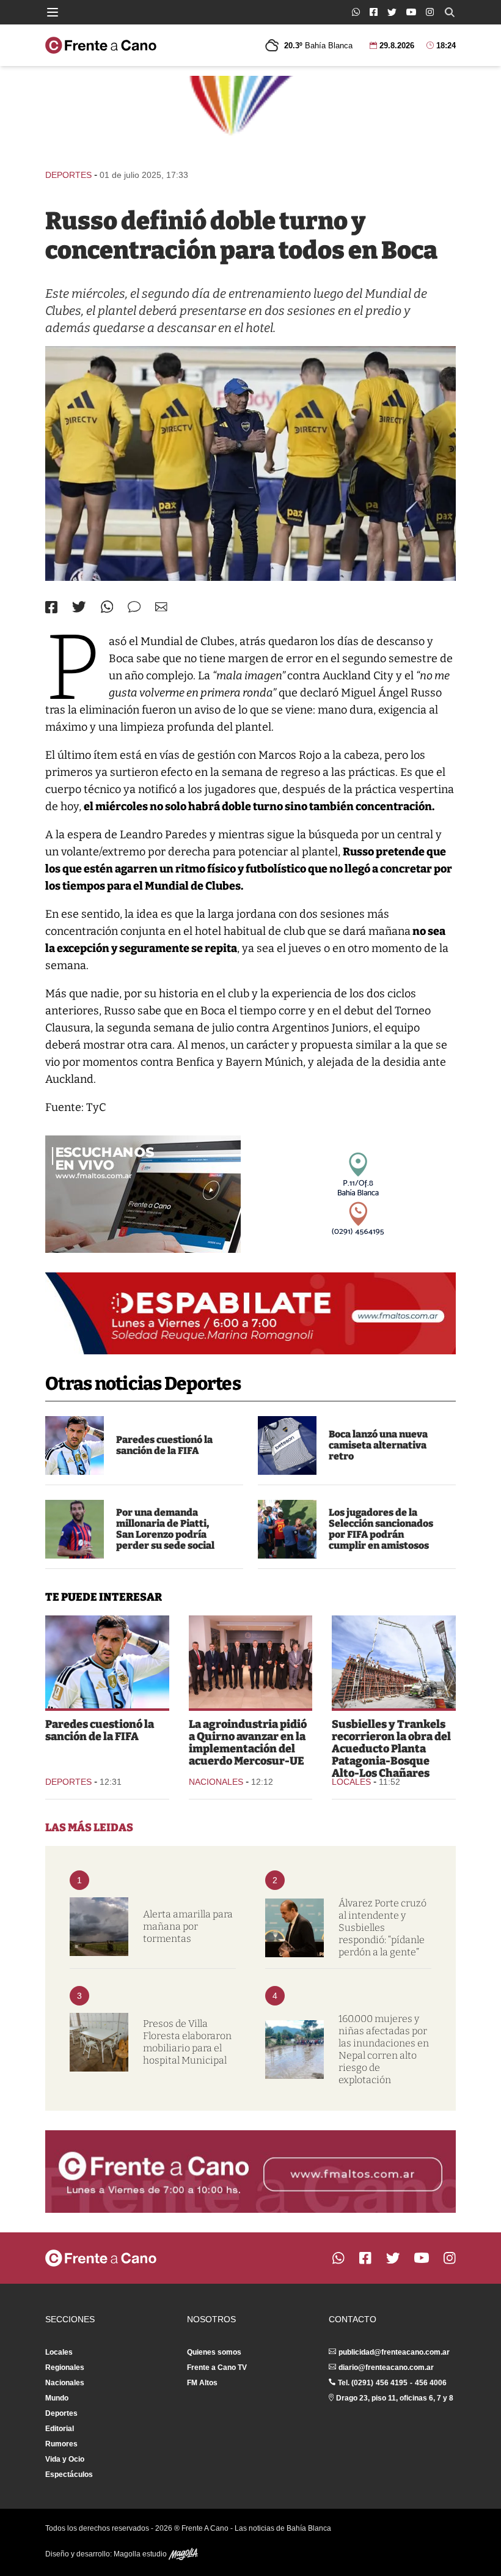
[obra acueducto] (394, 1662)
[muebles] (99, 2042)
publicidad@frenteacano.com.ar (394, 2352)
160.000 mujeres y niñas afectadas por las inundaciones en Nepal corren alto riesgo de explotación (384, 2049)
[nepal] (294, 2050)
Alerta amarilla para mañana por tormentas (188, 1926)
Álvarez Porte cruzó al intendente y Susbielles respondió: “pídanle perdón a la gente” (382, 1928)
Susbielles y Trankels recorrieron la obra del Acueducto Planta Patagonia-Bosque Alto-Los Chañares (391, 1749)
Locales (351, 1782)
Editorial (60, 2429)
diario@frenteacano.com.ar (386, 2367)
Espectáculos (69, 2475)
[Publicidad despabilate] (250, 1313)
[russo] (250, 463)
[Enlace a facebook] (374, 12)
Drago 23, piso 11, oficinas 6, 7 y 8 (395, 2398)
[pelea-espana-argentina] (287, 1529)
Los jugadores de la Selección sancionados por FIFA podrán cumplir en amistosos (381, 1529)
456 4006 (431, 2383)
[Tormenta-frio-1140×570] (99, 1927)
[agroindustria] (251, 1662)
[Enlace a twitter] (392, 12)
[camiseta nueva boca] (287, 1445)
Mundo (57, 2398)
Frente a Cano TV (217, 2367)
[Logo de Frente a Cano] (101, 45)
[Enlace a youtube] (411, 12)
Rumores (61, 2444)
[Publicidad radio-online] (143, 1194)
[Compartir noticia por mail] (161, 607)
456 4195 (392, 2383)
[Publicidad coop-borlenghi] (250, 117)
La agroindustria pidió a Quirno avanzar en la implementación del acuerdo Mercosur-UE (248, 1743)
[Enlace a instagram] (430, 12)
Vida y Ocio (65, 2459)
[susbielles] (294, 1928)
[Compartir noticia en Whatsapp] (107, 607)
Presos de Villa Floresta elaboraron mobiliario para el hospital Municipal (187, 2042)
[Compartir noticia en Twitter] (79, 607)
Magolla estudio (141, 2554)
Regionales (65, 2367)
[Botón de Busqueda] (450, 12)
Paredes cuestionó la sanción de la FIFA (164, 1445)
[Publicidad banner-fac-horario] (250, 2171)
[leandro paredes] (75, 1445)
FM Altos (202, 2383)
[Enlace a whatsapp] (356, 12)
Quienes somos (214, 2352)
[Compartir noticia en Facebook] (51, 607)
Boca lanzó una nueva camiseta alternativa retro (378, 1445)
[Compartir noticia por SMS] (134, 607)
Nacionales (216, 1782)
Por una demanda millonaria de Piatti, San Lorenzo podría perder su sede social (165, 1529)
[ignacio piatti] (75, 1529)
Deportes (68, 175)
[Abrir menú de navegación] (53, 12)
